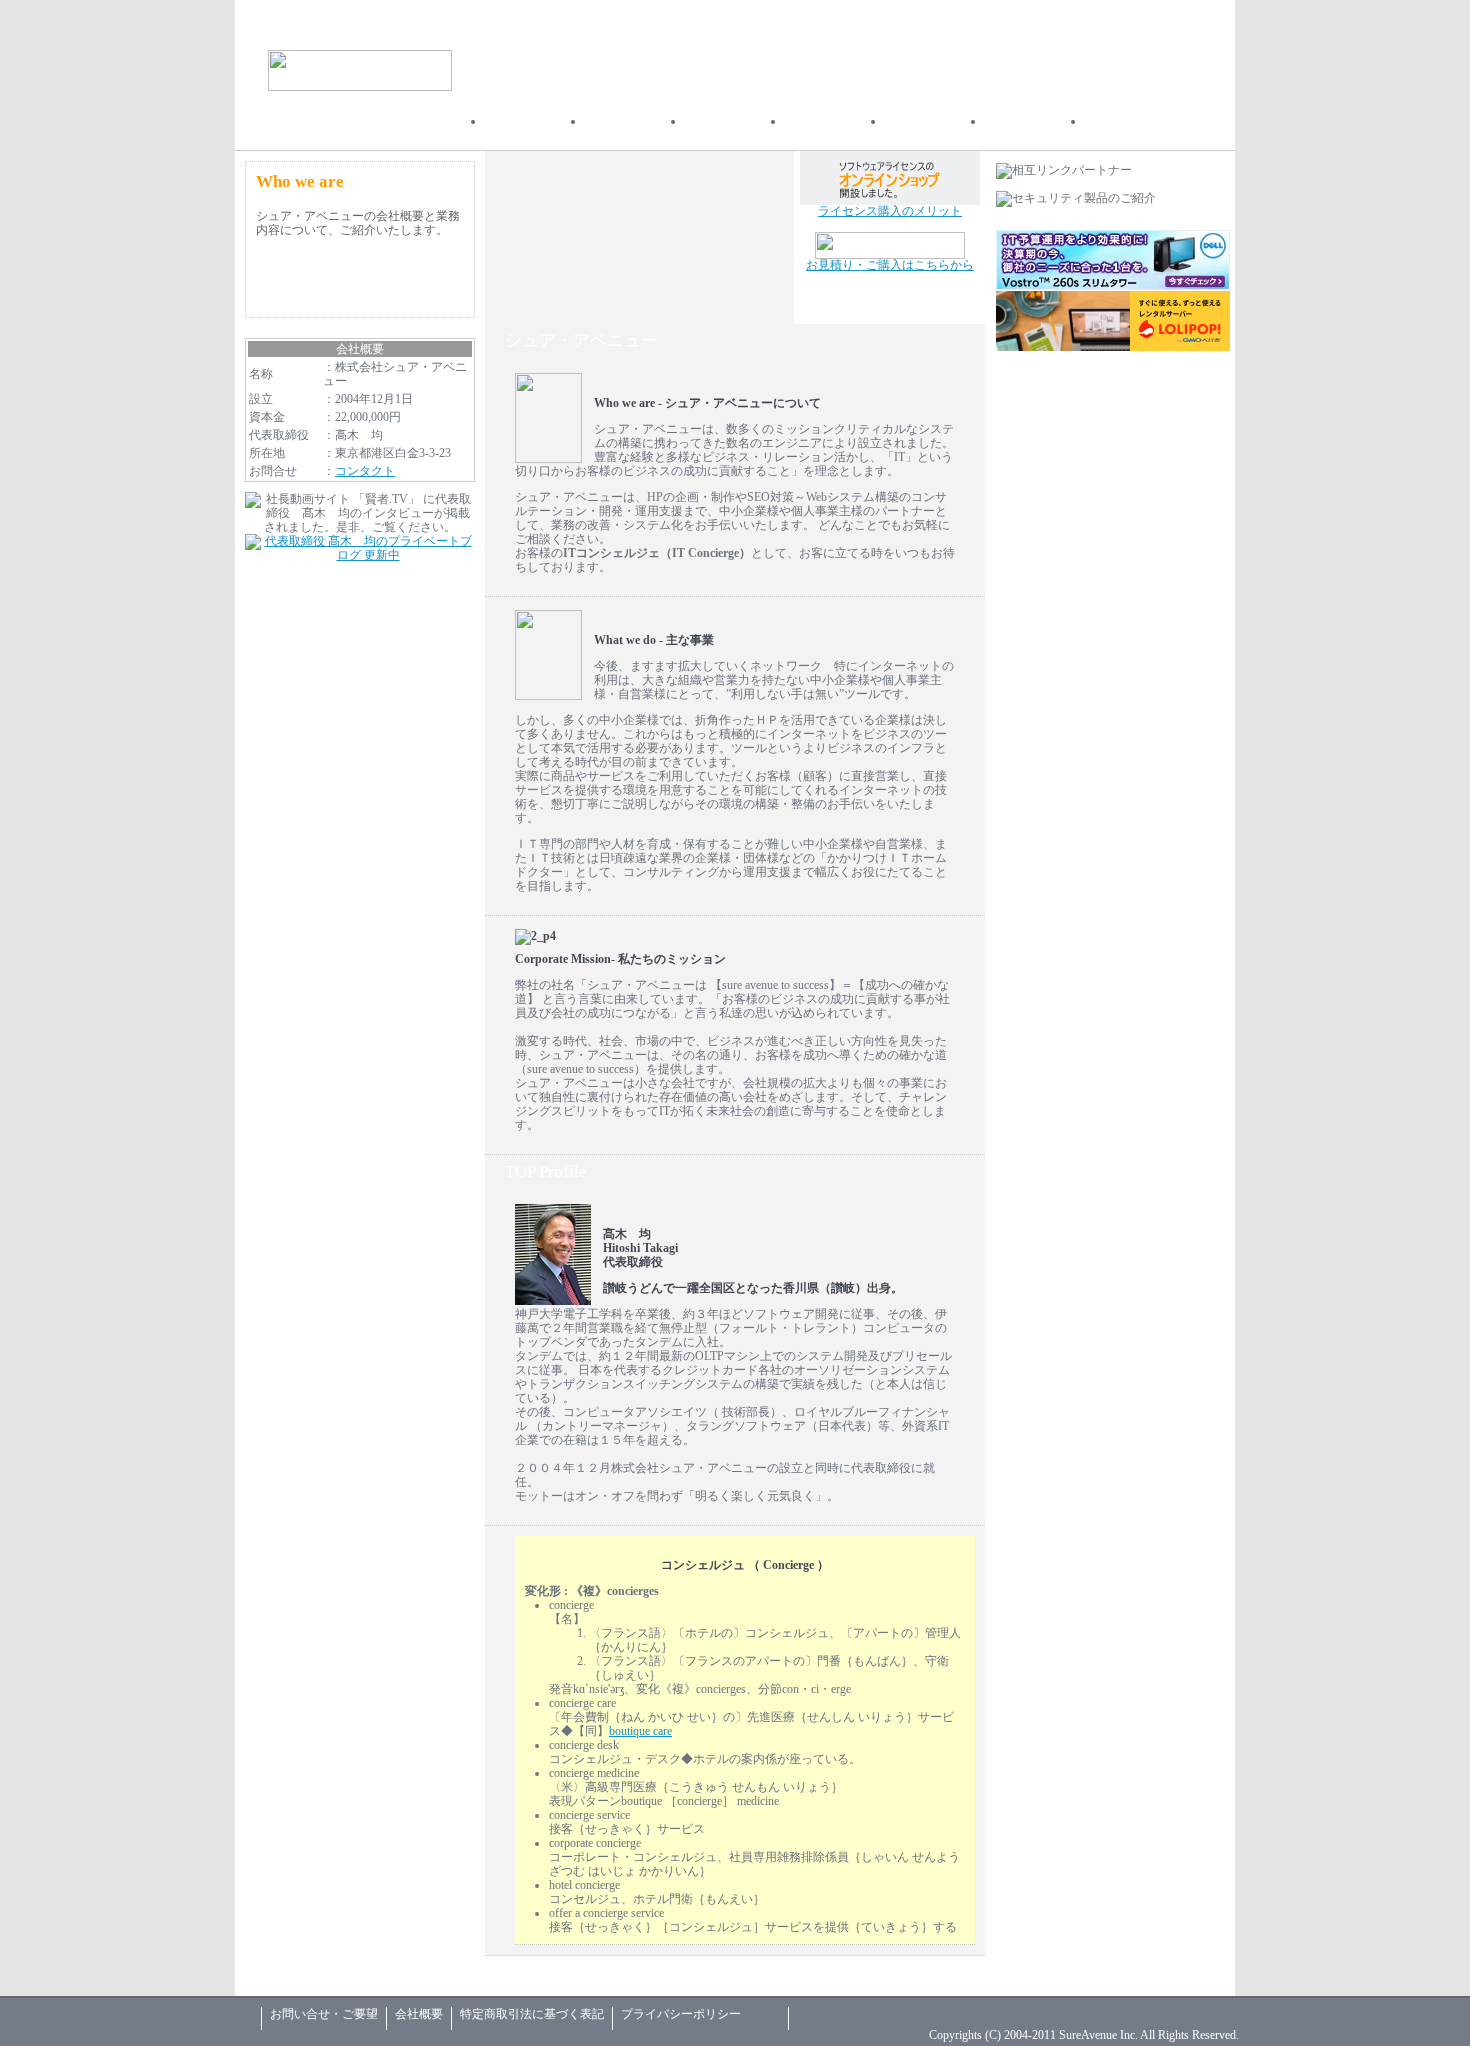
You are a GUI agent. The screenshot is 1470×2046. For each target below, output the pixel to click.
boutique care (640, 1731)
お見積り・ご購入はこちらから (890, 265)
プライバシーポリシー (681, 2014)
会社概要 (419, 2014)
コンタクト (365, 471)
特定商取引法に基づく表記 (532, 2014)
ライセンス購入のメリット (890, 211)
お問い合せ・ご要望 (324, 2014)
